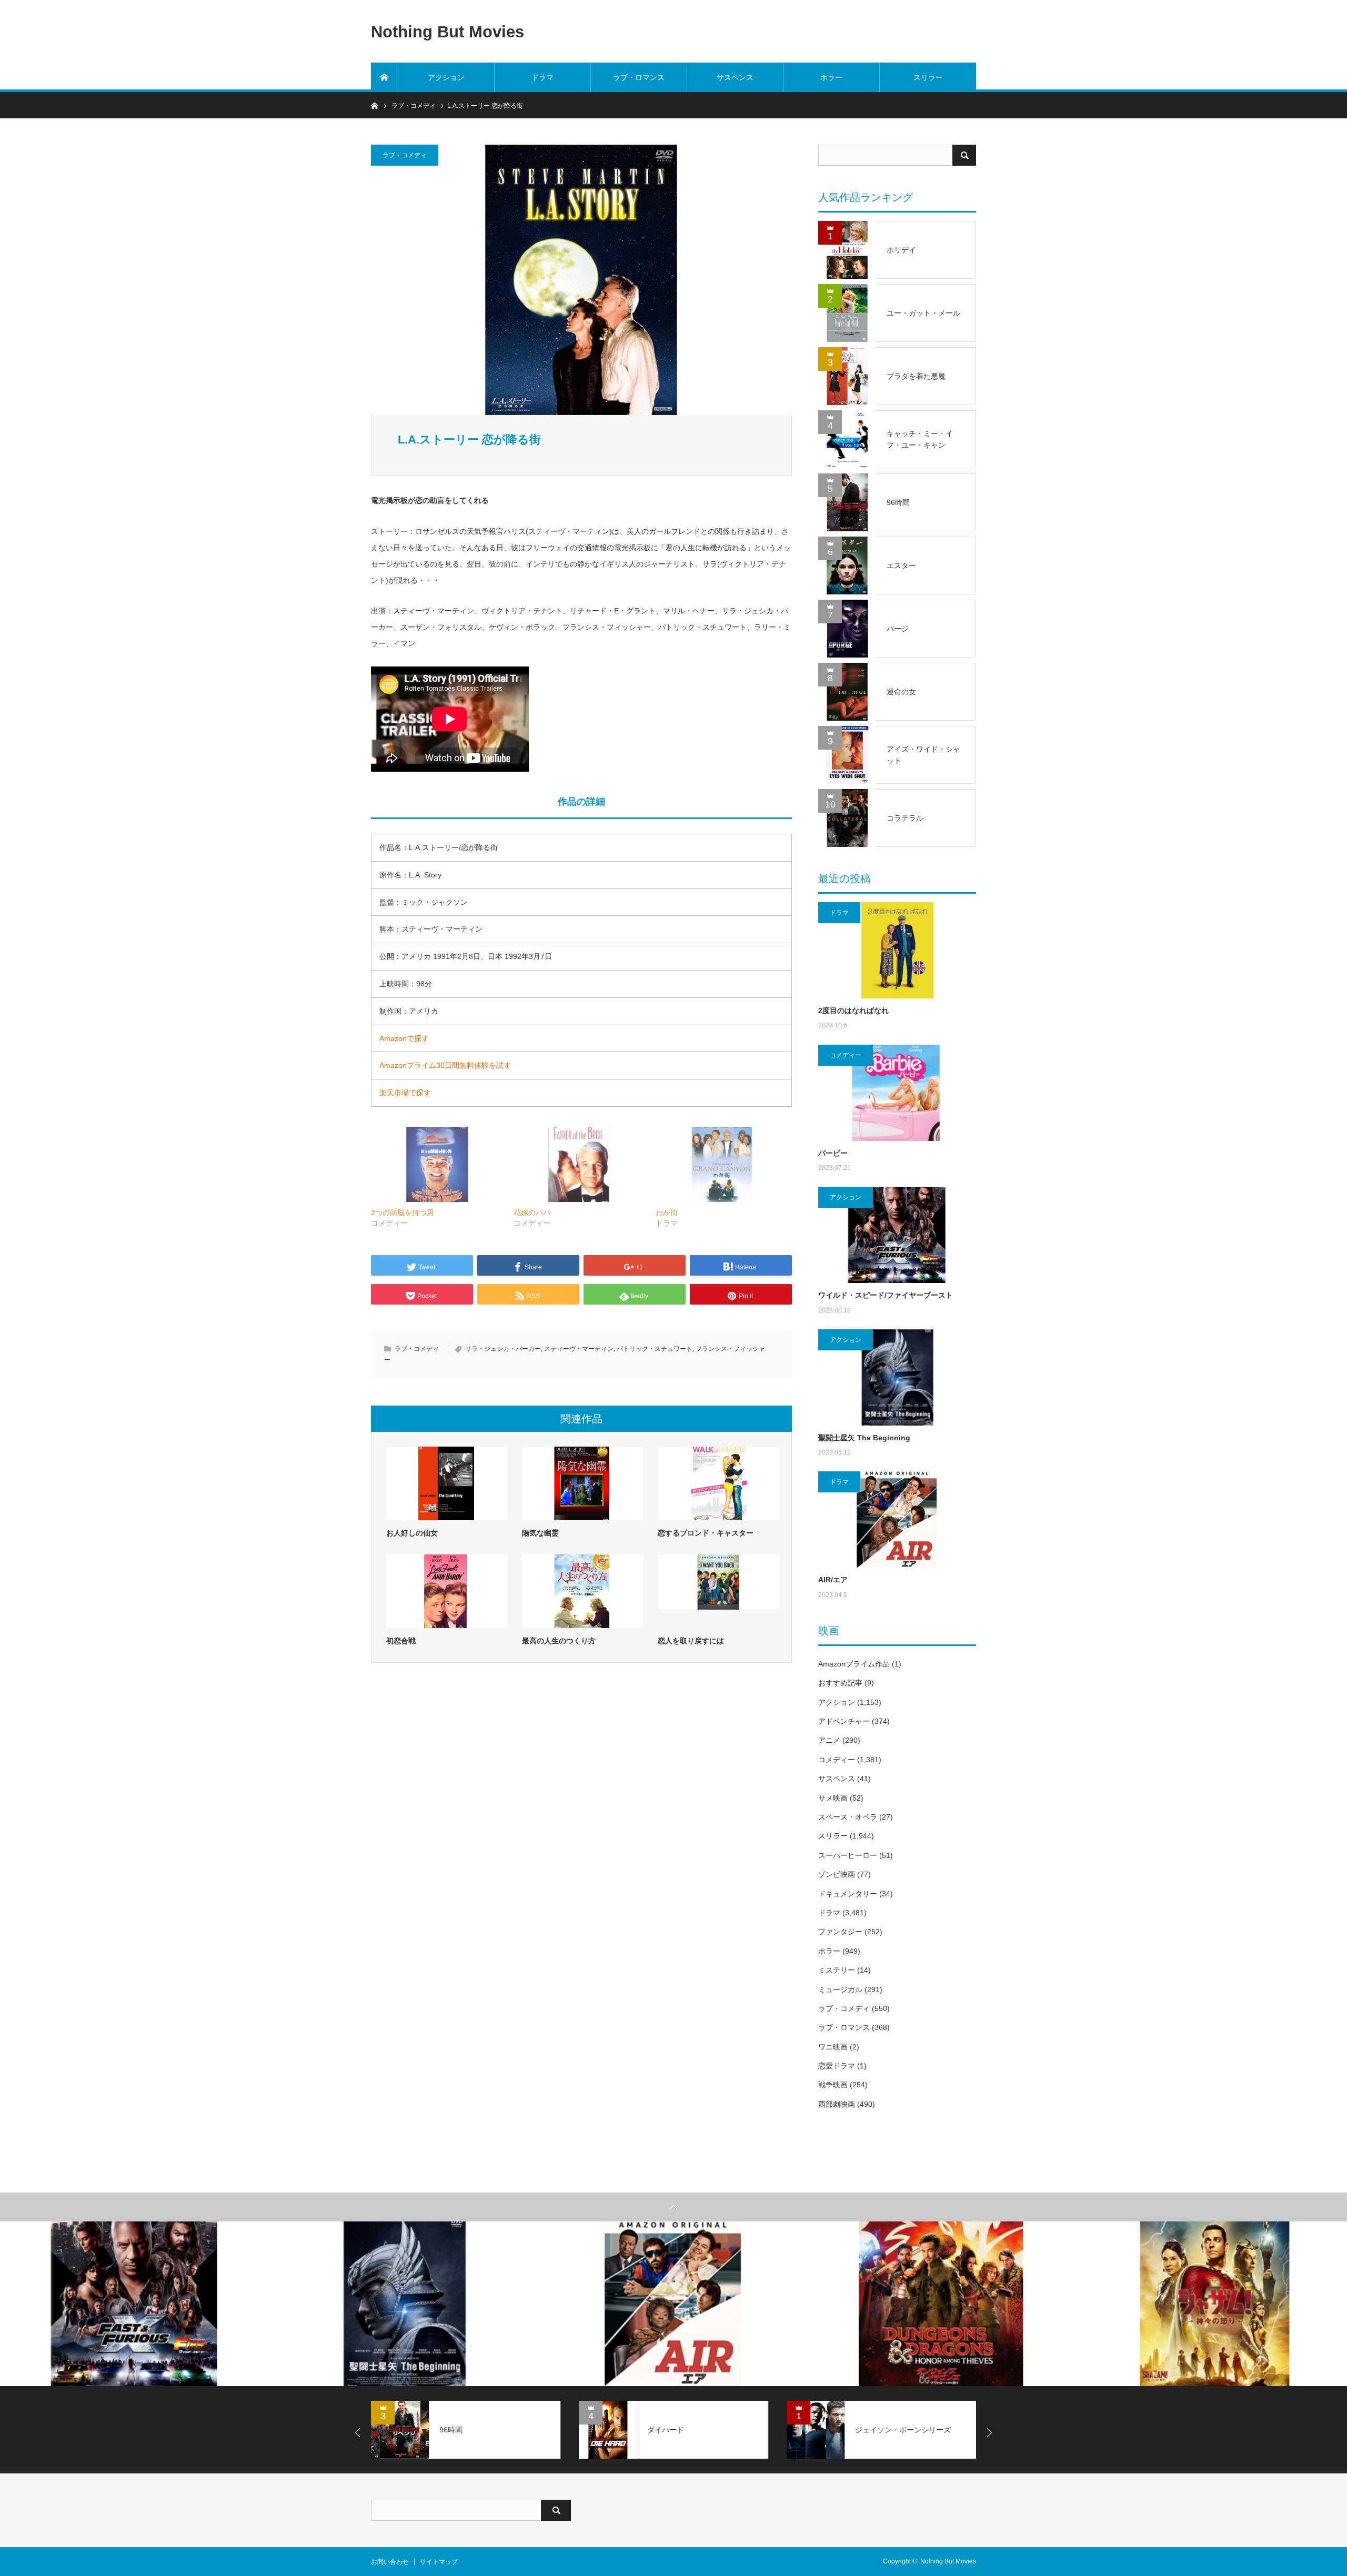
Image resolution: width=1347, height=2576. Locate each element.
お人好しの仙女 (412, 1533)
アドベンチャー (844, 1721)
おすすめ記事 (840, 1683)
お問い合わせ (390, 2562)
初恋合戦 (401, 1641)
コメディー (846, 1055)
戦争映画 (833, 2085)
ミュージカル (840, 1989)
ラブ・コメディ (405, 155)
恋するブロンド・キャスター (706, 1533)
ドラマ (542, 77)
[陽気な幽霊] (582, 1483)
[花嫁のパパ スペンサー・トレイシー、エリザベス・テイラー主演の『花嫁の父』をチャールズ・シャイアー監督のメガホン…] (580, 1164)
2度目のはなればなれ (853, 1011)
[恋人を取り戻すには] (718, 1591)
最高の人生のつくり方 (559, 1641)
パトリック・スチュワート (655, 1349)
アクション (446, 77)
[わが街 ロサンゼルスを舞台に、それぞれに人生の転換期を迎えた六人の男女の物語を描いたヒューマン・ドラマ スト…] (722, 1164)
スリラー (928, 77)
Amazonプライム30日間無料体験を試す (445, 1065)
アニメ (829, 1740)
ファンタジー (840, 1932)
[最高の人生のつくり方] (582, 1591)
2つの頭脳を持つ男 (403, 1213)
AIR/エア (833, 1580)
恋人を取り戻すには (691, 1641)
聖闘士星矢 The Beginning (864, 1438)
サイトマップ (439, 2562)
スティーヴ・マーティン (579, 1349)
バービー (833, 1153)
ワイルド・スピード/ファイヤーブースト (886, 1295)
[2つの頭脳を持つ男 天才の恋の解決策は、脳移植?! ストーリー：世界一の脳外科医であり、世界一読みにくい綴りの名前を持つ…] (437, 1164)
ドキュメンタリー (848, 1894)
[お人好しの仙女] (447, 1483)
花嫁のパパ (532, 1213)
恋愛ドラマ (837, 2066)
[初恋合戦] (447, 1591)
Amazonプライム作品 (854, 1664)
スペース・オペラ (848, 1817)
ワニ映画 (833, 2047)
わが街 (667, 1213)
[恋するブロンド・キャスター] (718, 1483)
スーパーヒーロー (848, 1855)
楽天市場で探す (405, 1093)
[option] (135, 2304)
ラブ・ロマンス (639, 77)
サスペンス (735, 77)
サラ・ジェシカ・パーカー (503, 1349)
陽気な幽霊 (540, 1533)
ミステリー (837, 1970)
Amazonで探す (404, 1038)
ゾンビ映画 (837, 1874)
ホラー (831, 77)
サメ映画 (833, 1798)
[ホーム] (385, 77)
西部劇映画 (837, 2104)
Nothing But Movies (448, 31)
